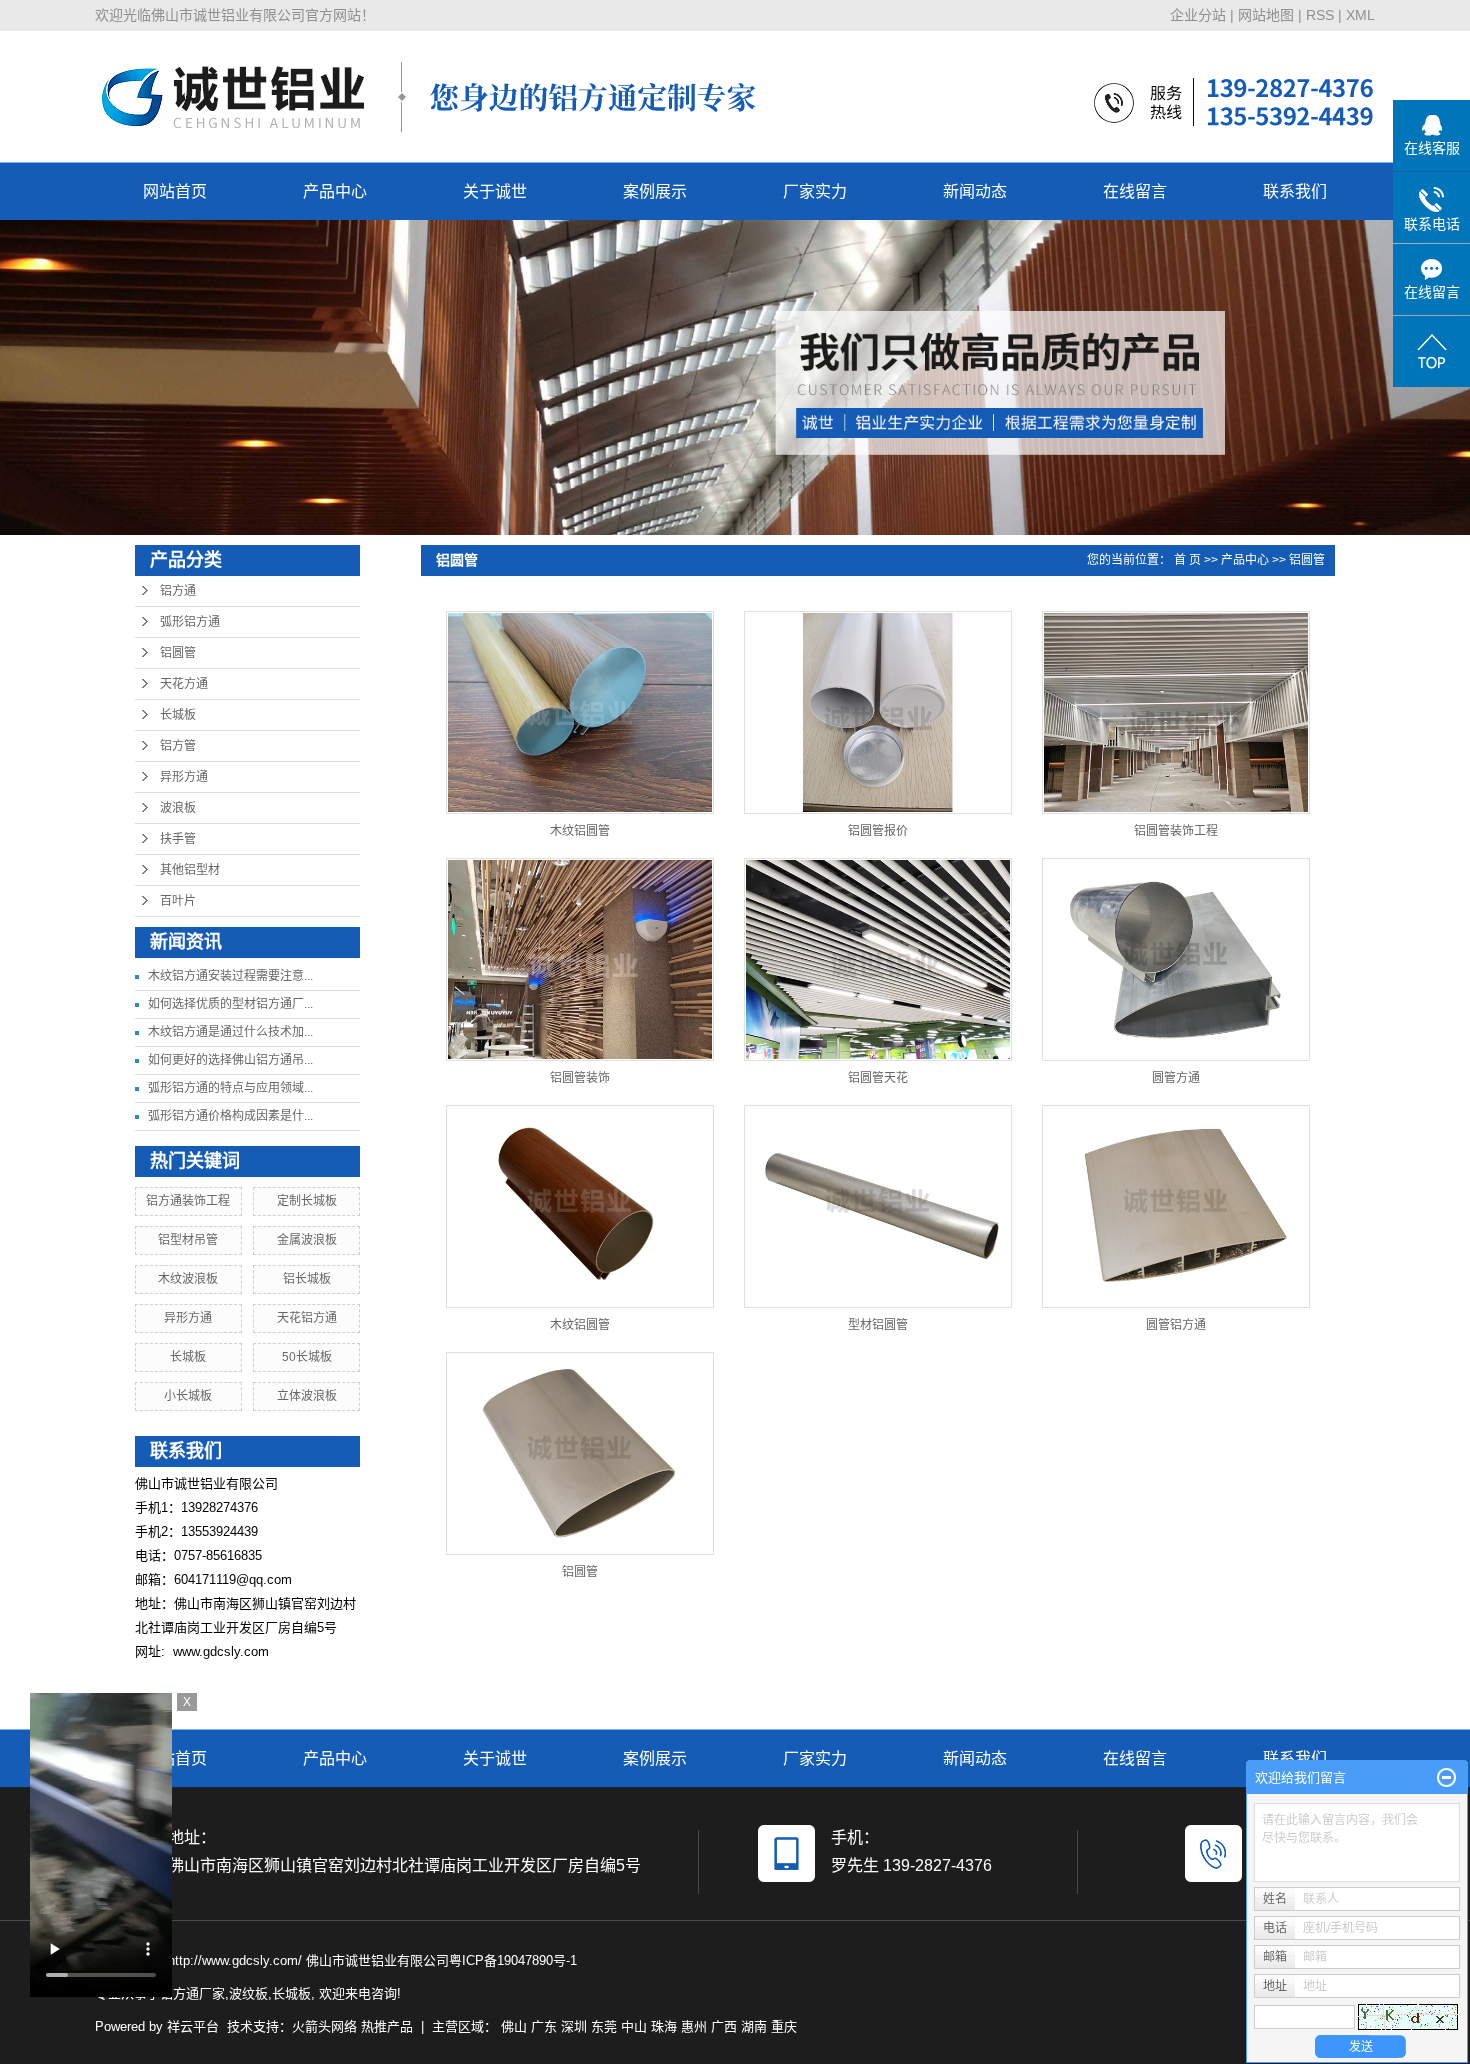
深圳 (574, 2026)
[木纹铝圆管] (580, 712)
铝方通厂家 (192, 1993)
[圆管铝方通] (1176, 1206)
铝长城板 (307, 1279)
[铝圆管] (580, 1453)
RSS (1320, 15)
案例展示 (655, 191)
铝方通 (178, 591)
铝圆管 (178, 653)
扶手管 (178, 839)
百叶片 (178, 901)
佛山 (514, 2026)
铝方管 (178, 746)
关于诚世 (495, 191)
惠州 (694, 2026)
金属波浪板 (307, 1240)
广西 (724, 2026)
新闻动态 (975, 191)
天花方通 (184, 684)
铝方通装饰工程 (188, 1201)
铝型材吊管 (188, 1240)
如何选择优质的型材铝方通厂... (230, 1004)
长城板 (178, 715)
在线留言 (1135, 191)
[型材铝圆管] (878, 1206)
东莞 (604, 2026)
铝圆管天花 (878, 1078)
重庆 (784, 2026)
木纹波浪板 (188, 1279)
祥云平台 (193, 2026)
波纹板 (248, 1993)
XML (1360, 15)
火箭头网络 (324, 2026)
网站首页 (175, 191)
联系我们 (1295, 191)
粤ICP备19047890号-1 (513, 1960)
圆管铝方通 (1176, 1325)
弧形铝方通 (190, 622)
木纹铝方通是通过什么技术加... (230, 1032)
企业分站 (1198, 15)
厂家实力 (815, 191)
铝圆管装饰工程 (1176, 831)
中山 (634, 2026)
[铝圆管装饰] (580, 959)
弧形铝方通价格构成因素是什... (230, 1116)
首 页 (1187, 560)
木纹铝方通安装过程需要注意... (230, 976)
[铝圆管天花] (878, 959)
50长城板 (307, 1357)
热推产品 (387, 2026)
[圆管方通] (1176, 959)
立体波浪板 (307, 1396)
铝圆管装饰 (580, 1078)
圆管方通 (1176, 1078)
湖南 (754, 2026)
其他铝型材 (190, 870)
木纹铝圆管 (580, 831)
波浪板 (178, 808)
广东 (544, 2026)
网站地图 (1266, 15)
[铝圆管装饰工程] (1176, 712)
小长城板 (188, 1396)
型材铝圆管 (878, 1325)
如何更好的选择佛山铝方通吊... (230, 1060)
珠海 (664, 2026)
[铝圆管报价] (878, 712)
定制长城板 (307, 1201)
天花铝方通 (307, 1318)
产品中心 (335, 191)
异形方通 (184, 777)
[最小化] (1446, 1778)
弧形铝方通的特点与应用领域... (230, 1088)
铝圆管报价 (878, 831)
